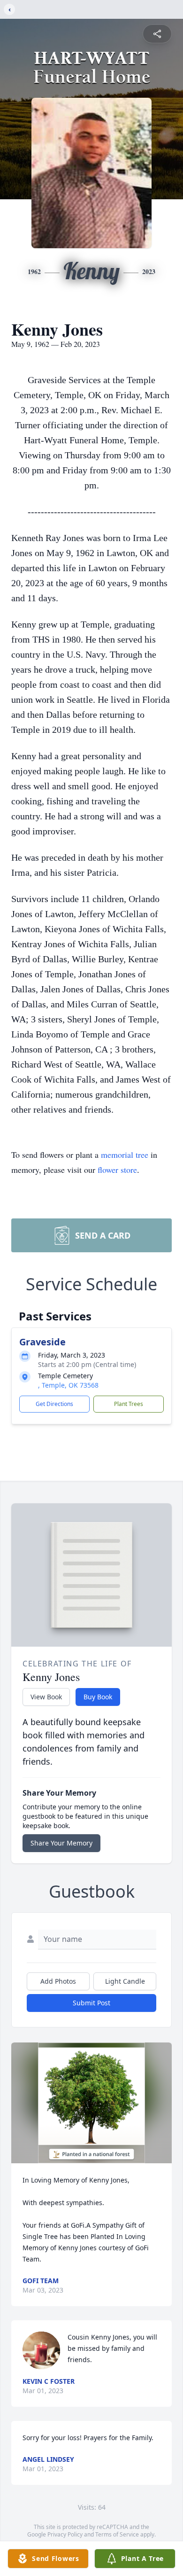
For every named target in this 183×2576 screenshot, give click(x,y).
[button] (92, 2103)
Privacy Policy (65, 2534)
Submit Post (91, 2003)
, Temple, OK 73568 (68, 1385)
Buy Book (98, 1697)
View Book (46, 1697)
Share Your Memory (61, 1843)
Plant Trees (129, 1404)
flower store (117, 1170)
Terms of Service (117, 2534)
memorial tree (125, 1154)
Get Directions (54, 1404)
